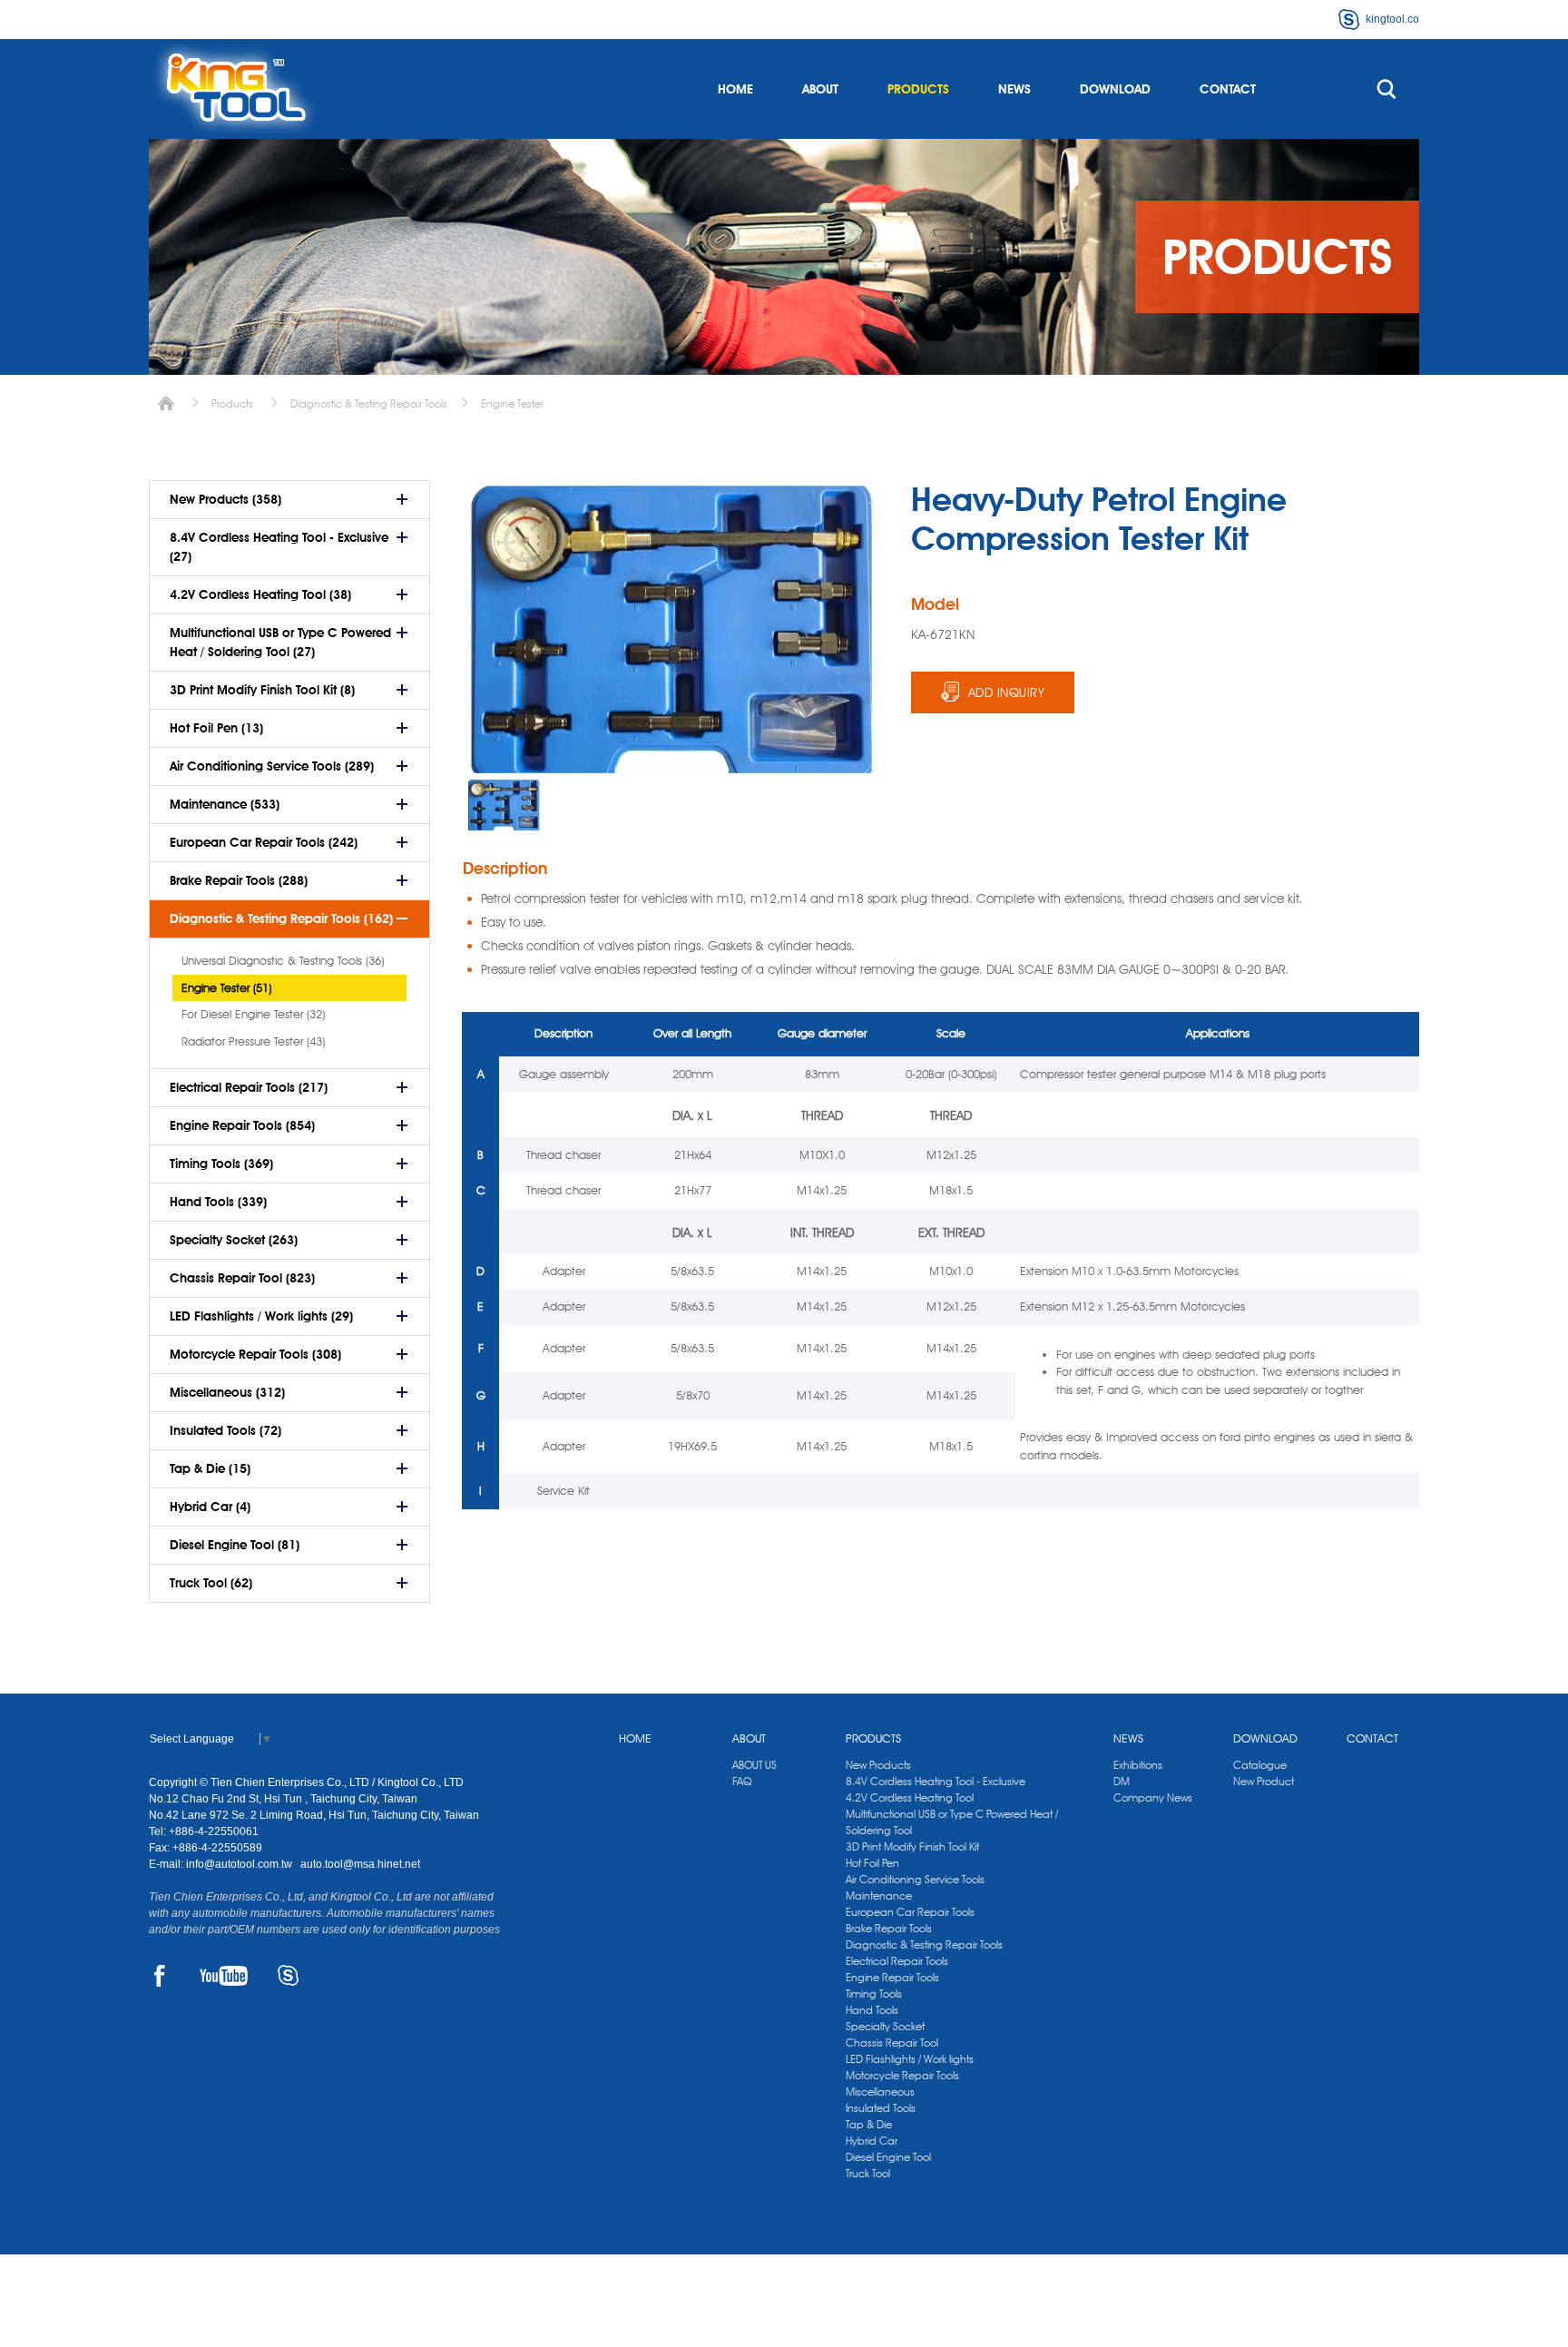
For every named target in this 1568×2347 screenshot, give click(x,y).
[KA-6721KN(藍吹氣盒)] (504, 805)
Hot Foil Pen (872, 1863)
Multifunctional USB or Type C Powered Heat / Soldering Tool (952, 1822)
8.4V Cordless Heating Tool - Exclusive (936, 1781)
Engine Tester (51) (226, 987)
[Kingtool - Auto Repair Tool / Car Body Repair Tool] (235, 89)
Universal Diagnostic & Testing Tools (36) (283, 960)
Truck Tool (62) (211, 1583)
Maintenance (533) (225, 804)
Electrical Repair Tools (897, 1961)
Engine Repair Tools (892, 1977)
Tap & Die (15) (210, 1468)
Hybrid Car (872, 2141)
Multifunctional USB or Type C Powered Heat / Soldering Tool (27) (280, 642)
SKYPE (288, 1976)
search (1387, 89)
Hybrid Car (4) (210, 1507)
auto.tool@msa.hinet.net (360, 1864)
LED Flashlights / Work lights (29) (261, 1316)
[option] (504, 805)
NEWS (1014, 89)
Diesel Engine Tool (888, 2157)
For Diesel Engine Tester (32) (253, 1014)
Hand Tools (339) (218, 1202)
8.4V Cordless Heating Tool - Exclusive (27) (279, 547)
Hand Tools (872, 2010)
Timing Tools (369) (221, 1164)
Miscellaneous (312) (227, 1392)
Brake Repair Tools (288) (239, 880)
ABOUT (820, 89)
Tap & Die (869, 2124)
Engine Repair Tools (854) (242, 1125)
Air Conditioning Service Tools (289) (272, 766)
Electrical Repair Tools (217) (249, 1087)
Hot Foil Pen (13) (216, 728)
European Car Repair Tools (910, 1912)
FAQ (742, 1781)
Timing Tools (874, 1993)
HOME (735, 89)
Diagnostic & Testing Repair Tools (369, 403)
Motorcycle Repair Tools (902, 2075)
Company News (1153, 1797)
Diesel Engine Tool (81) (235, 1545)
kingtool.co (1392, 19)
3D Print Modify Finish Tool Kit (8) (262, 690)
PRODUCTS (918, 89)
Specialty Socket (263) (234, 1240)
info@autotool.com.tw (240, 1864)
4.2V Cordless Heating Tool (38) (260, 594)
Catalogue (1260, 1765)
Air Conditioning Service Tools (915, 1879)
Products (232, 403)
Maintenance (879, 1895)
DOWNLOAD (1115, 89)
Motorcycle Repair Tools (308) (255, 1354)
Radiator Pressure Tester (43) (253, 1041)
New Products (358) (225, 499)
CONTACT (1228, 89)
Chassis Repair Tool (892, 2043)
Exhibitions (1138, 1765)
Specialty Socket (885, 2026)
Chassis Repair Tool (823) (242, 1278)
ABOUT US (755, 1765)
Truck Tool (868, 2173)
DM (1122, 1781)
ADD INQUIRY (1007, 692)
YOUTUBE (224, 1976)
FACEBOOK (159, 1976)
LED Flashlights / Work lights (910, 2059)
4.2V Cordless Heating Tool (910, 1797)
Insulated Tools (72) (225, 1430)
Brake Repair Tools (889, 1928)
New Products (878, 1765)
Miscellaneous (880, 2092)
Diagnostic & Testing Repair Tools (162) (281, 918)
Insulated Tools (881, 2108)
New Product (1264, 1781)
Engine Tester (512, 403)
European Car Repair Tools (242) (264, 842)
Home (166, 403)
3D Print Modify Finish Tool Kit (912, 1846)
